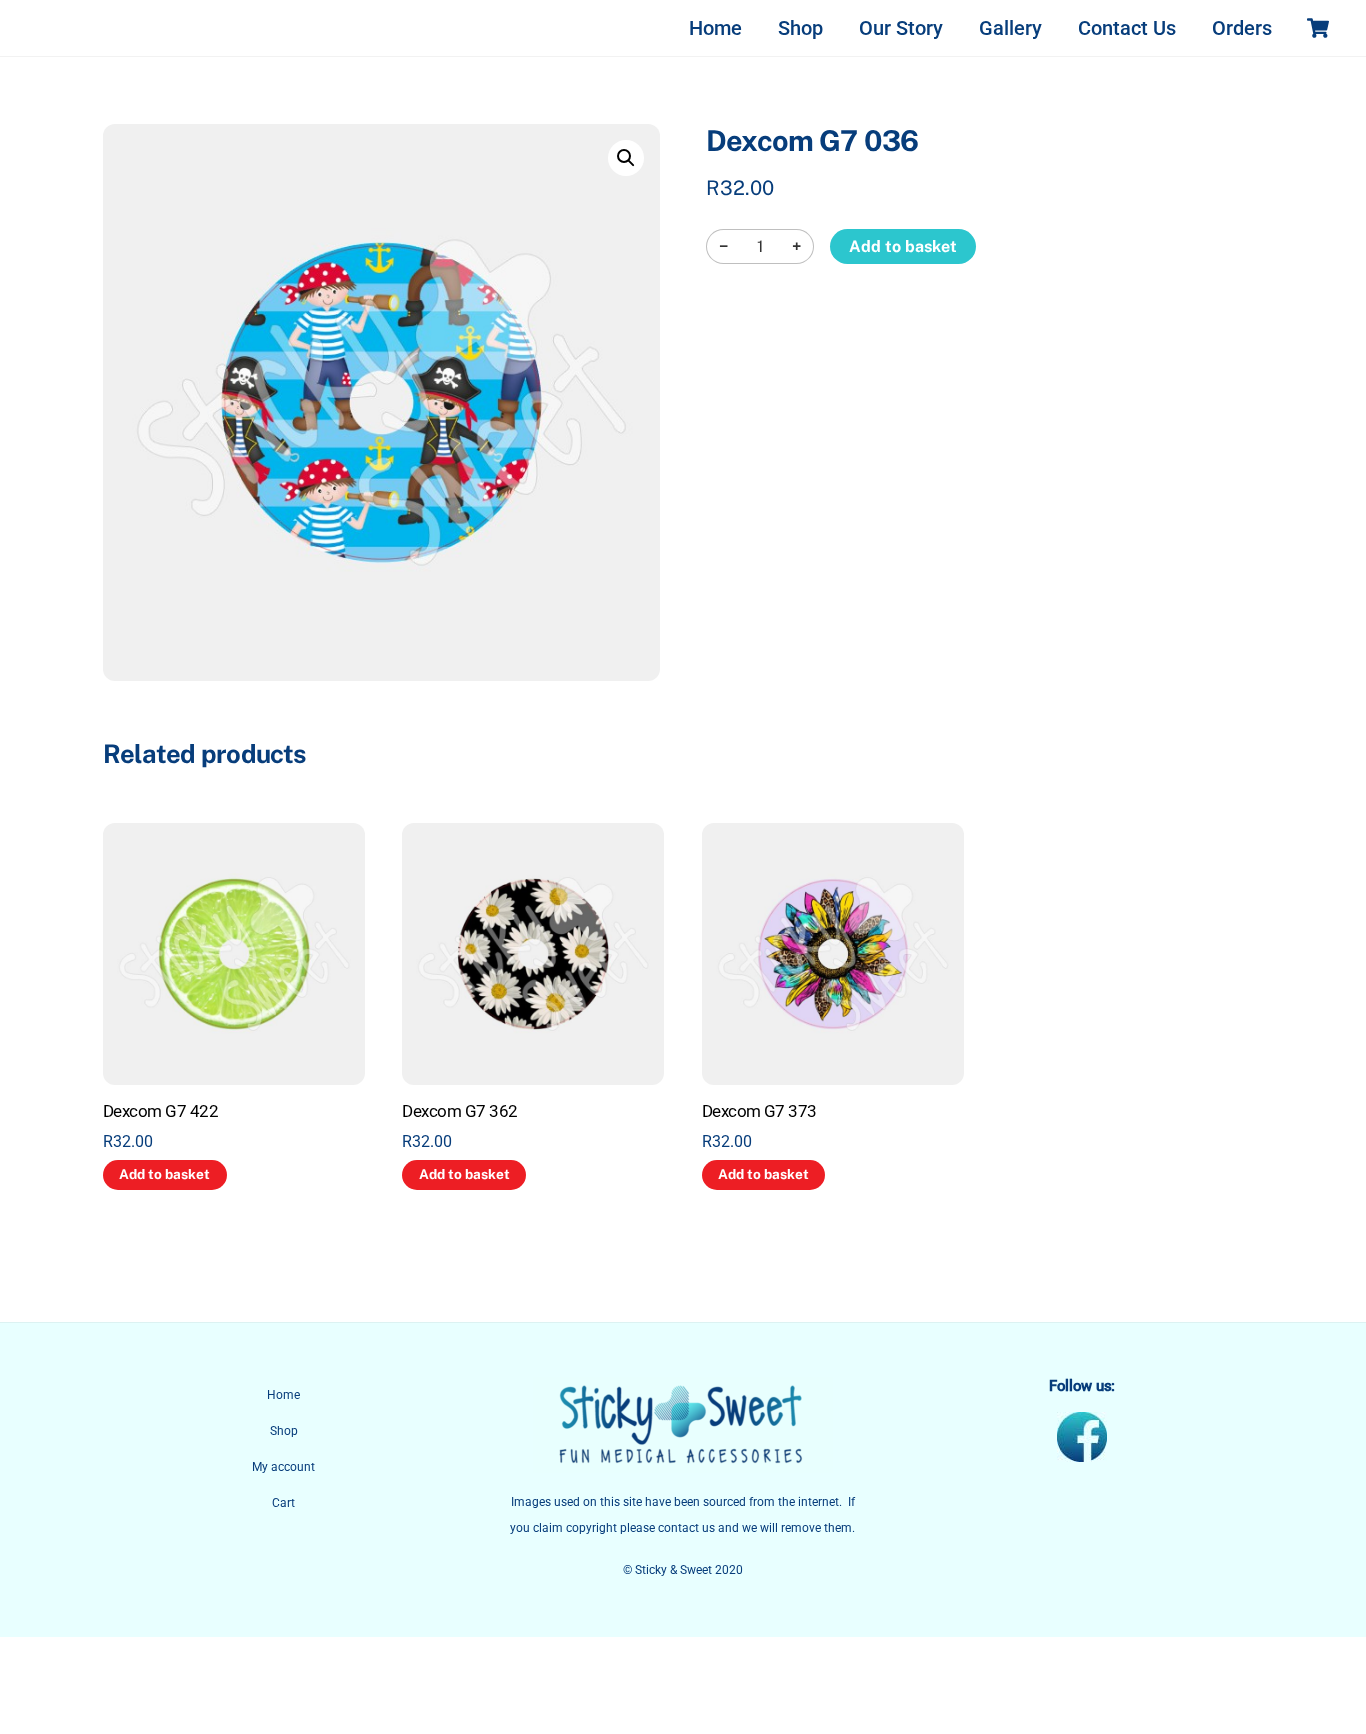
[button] (626, 158)
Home (715, 28)
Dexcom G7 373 (759, 1111)
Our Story (901, 28)
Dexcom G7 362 (459, 1111)
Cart (283, 1503)
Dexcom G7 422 (160, 1111)
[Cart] (1318, 28)
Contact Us (1127, 28)
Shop (800, 28)
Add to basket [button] (164, 1174)
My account (283, 1467)
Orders (1242, 28)
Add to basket (903, 246)
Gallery (1010, 28)
